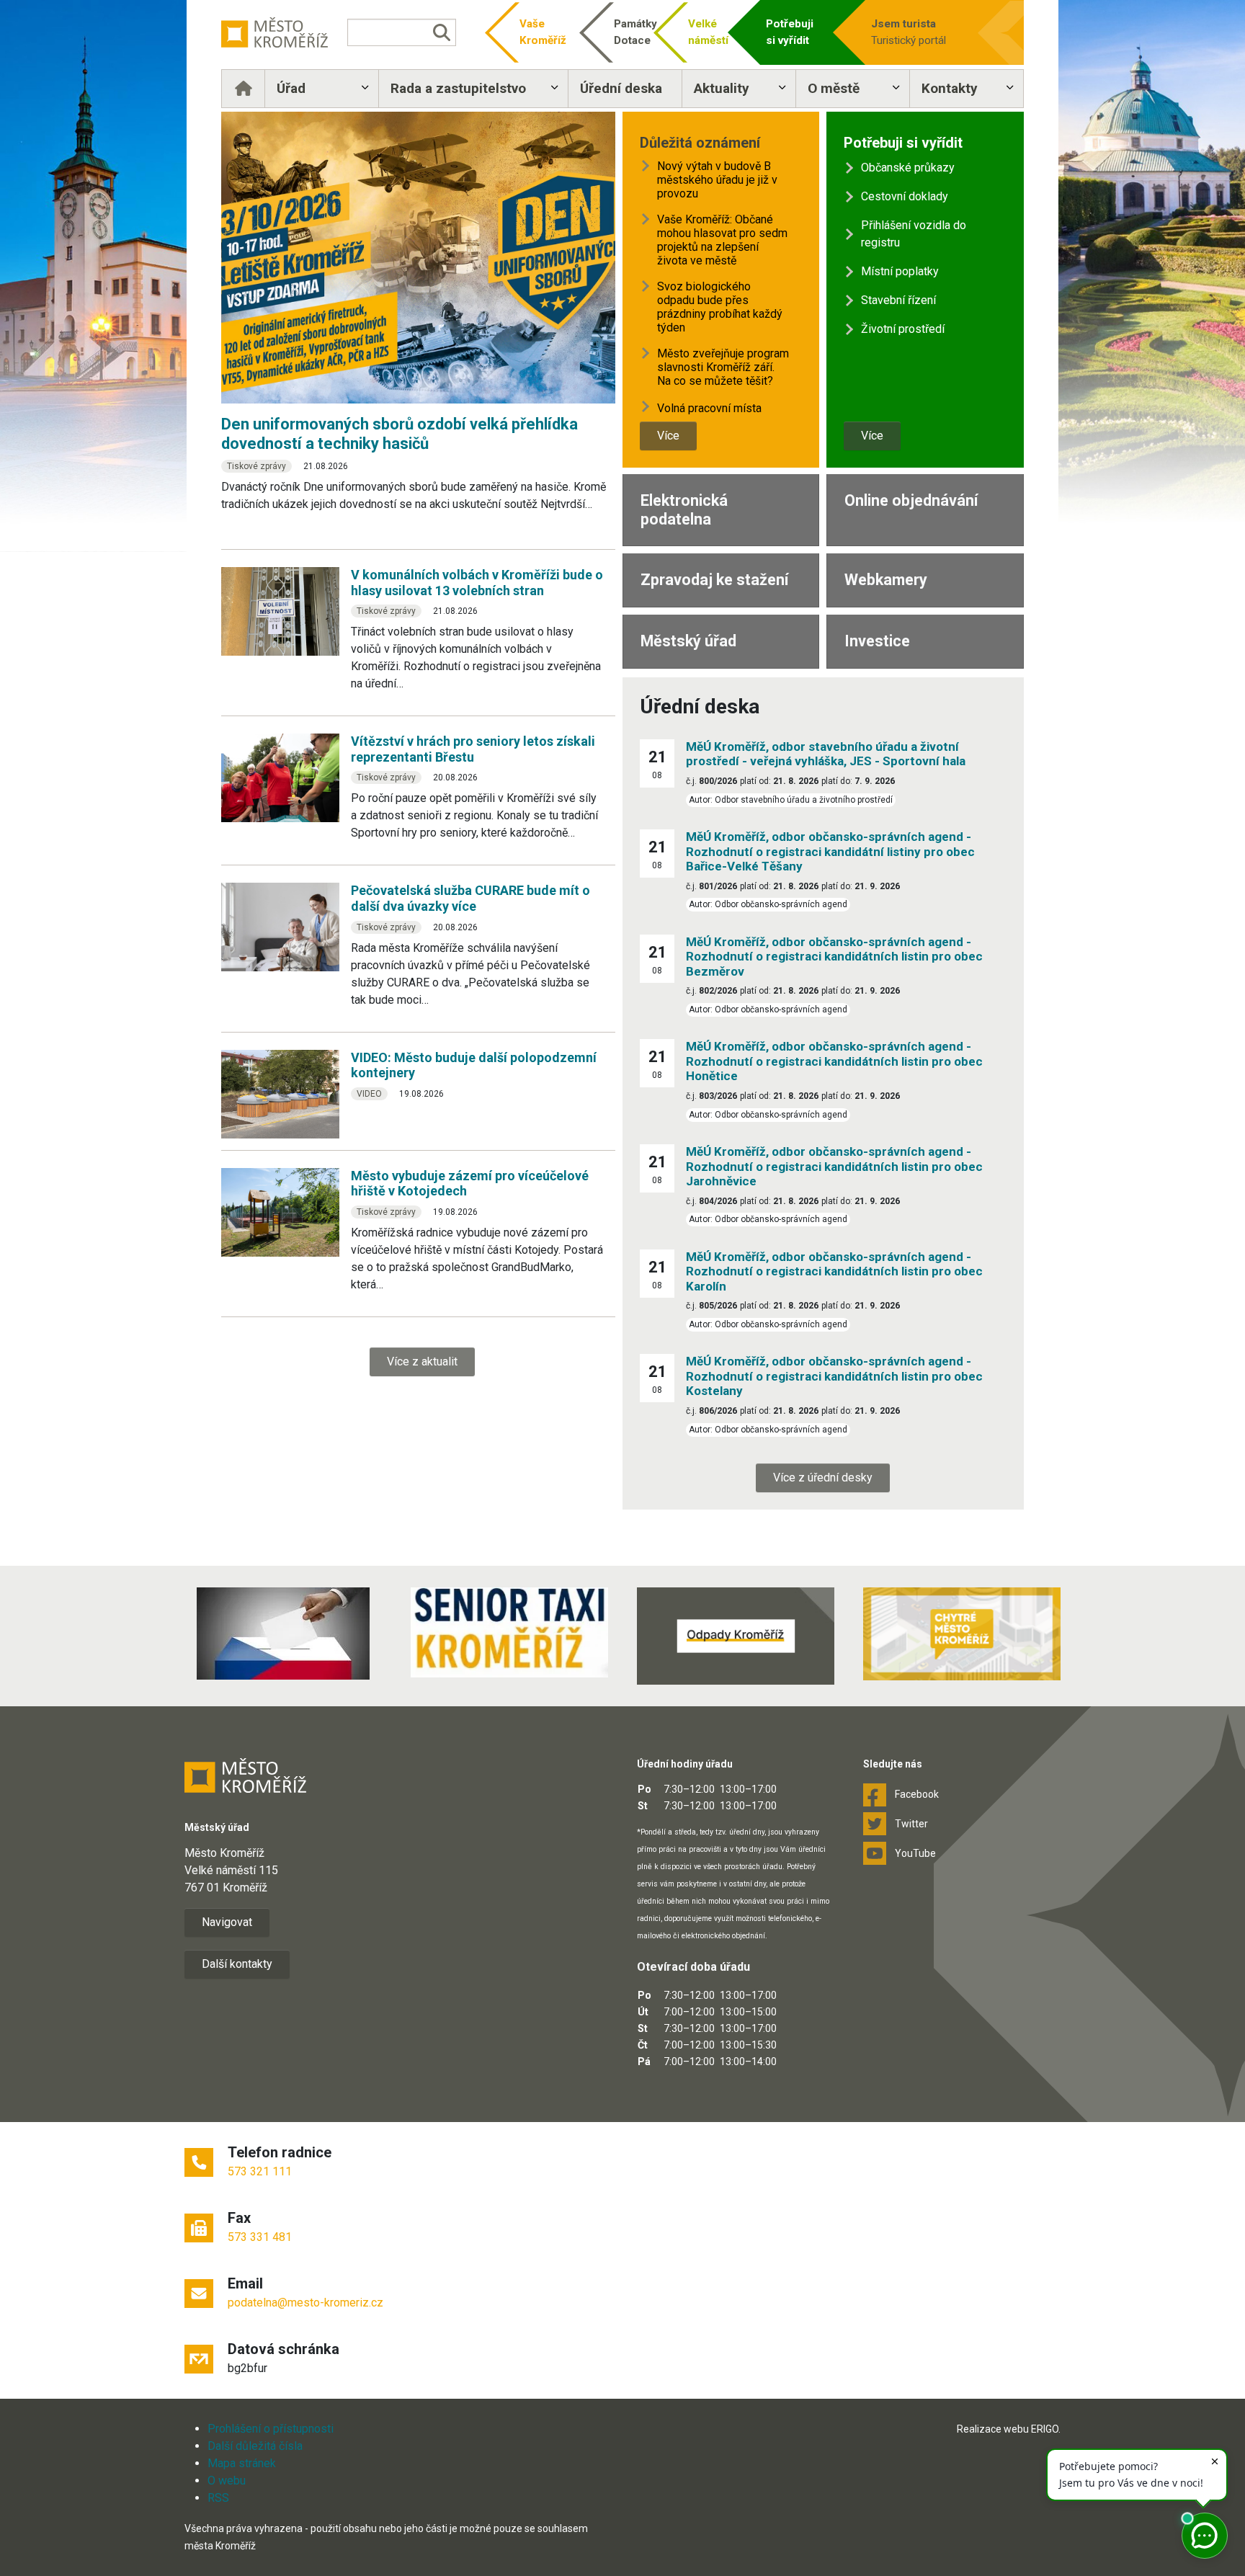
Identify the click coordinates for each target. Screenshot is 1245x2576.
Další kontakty (237, 1964)
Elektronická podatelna (684, 510)
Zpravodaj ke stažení (714, 580)
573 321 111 (260, 2171)
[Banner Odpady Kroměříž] (736, 1636)
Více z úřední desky (823, 1478)
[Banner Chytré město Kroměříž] (962, 1634)
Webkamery (886, 580)
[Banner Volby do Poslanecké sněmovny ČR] (283, 1634)
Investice (877, 641)
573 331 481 (260, 2237)
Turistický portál (909, 32)
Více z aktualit (422, 1361)
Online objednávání (911, 500)
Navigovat (227, 1922)
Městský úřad (688, 641)
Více (668, 436)
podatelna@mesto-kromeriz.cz (305, 2303)
